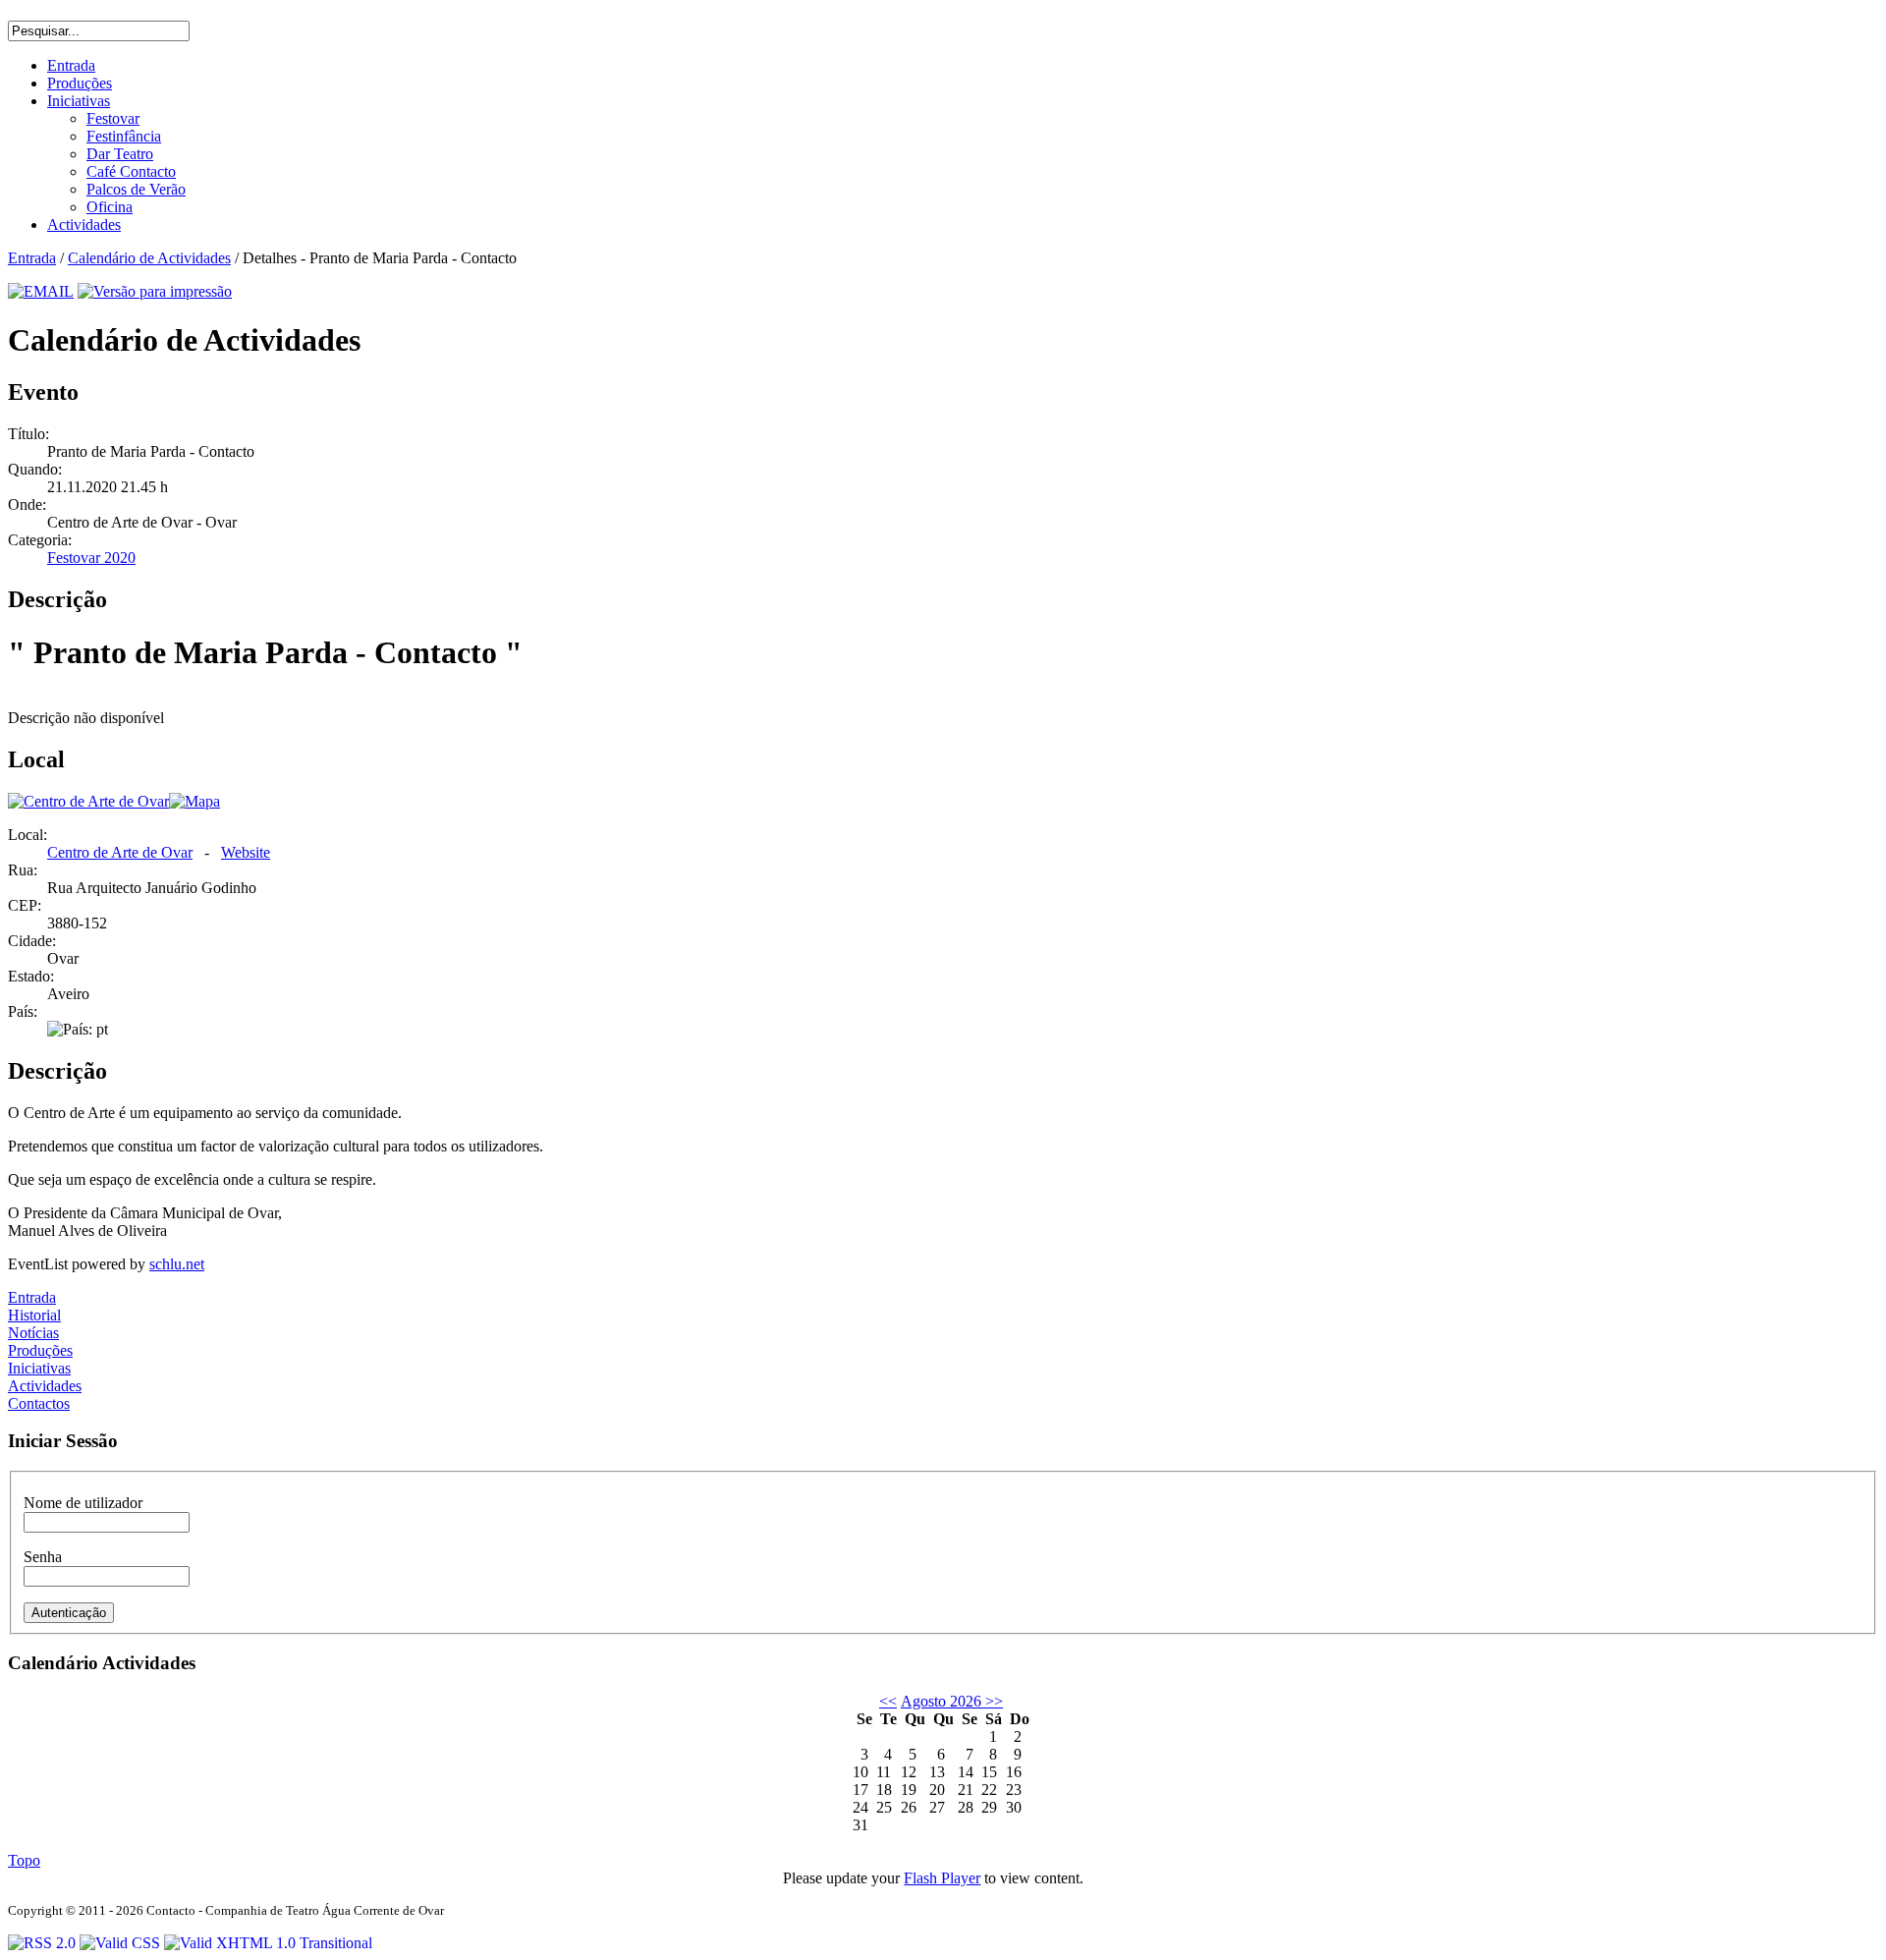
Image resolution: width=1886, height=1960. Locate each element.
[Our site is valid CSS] (122, 1943)
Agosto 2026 (941, 1701)
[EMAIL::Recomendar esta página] (41, 291)
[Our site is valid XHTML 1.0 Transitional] (268, 1943)
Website (246, 852)
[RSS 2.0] (44, 1943)
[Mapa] (194, 801)
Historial (34, 1315)
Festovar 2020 (91, 558)
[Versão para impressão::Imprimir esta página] (155, 291)
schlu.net (177, 1264)
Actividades (45, 1386)
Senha (43, 1557)
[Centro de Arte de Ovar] (88, 801)
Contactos (39, 1403)
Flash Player (942, 1878)
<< (888, 1701)
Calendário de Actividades (149, 258)
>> (992, 1701)
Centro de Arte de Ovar (120, 852)
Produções (40, 1350)
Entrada (32, 258)
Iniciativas (39, 1368)
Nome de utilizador (83, 1503)
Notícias (33, 1333)
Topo (24, 1860)
